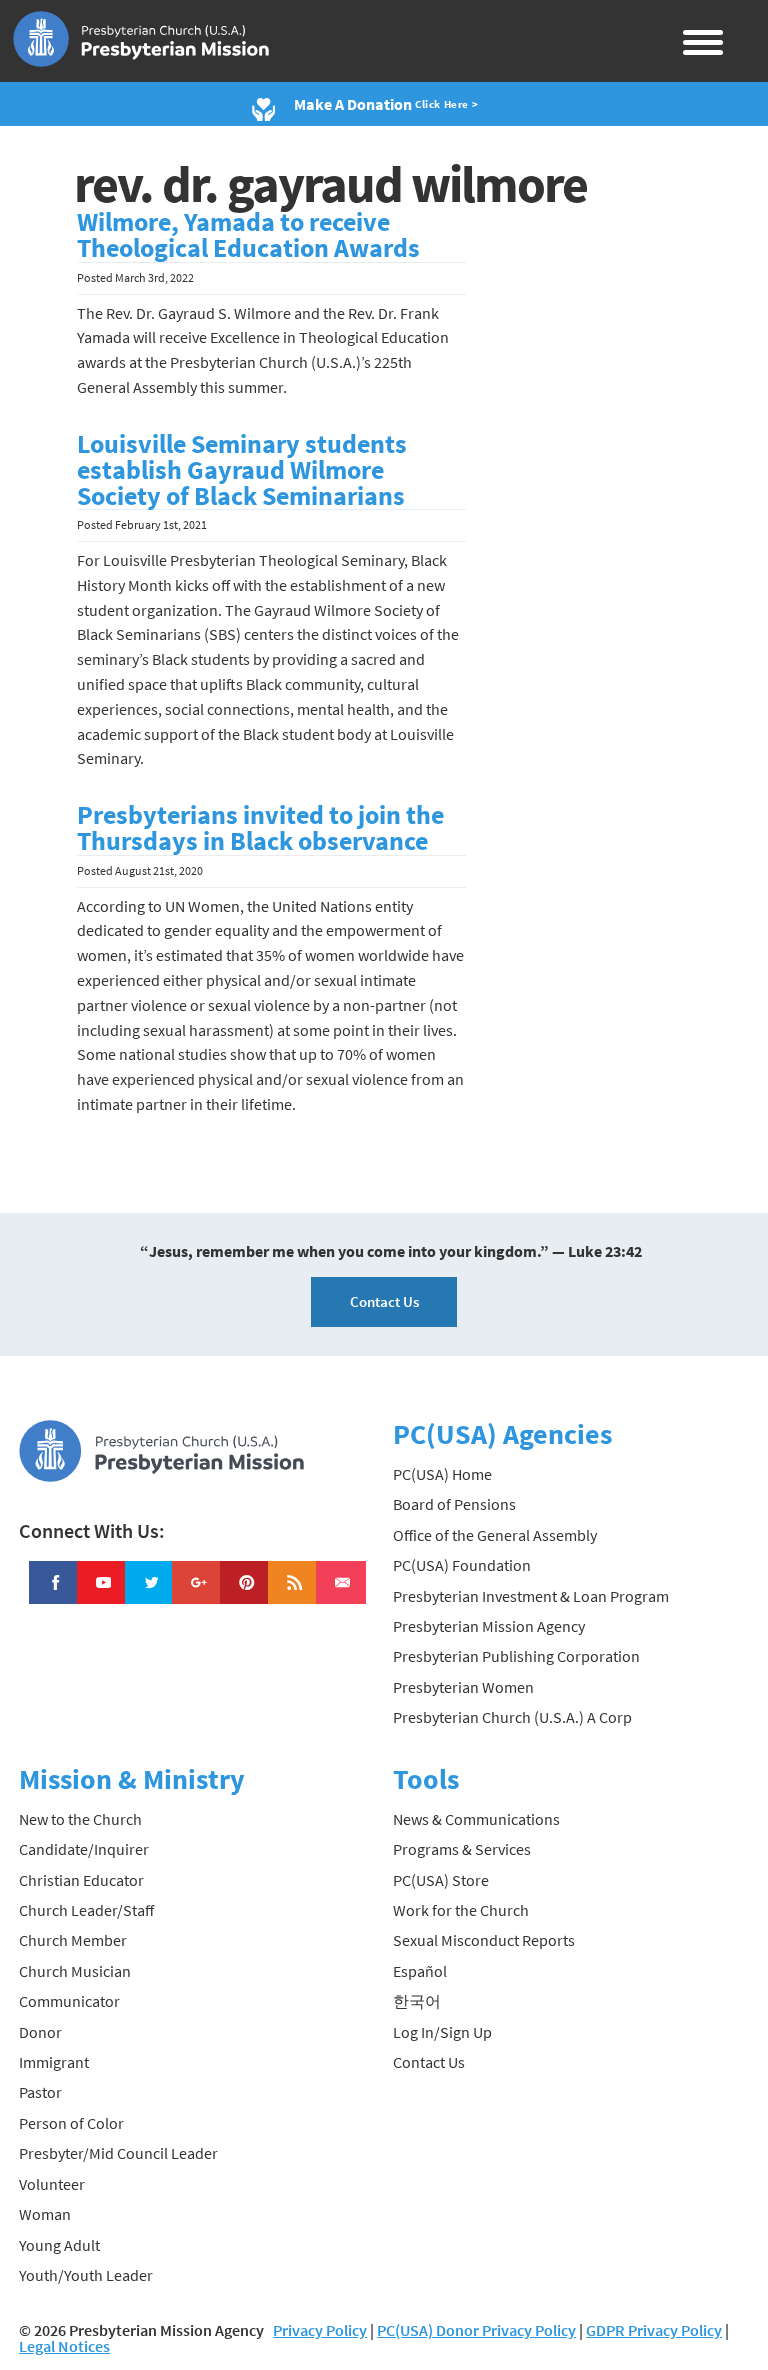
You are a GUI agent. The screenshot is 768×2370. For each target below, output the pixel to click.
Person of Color (71, 2123)
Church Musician (75, 1971)
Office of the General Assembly (495, 1535)
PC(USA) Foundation (462, 1565)
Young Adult (59, 2245)
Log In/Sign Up (442, 2032)
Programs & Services (462, 1849)
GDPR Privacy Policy (654, 2330)
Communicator (69, 2001)
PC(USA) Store (441, 1880)
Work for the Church (461, 1910)
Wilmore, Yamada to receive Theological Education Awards (248, 235)
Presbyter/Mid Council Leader (118, 2153)
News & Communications (476, 1819)
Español (420, 1971)
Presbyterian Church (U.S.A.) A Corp (512, 1717)
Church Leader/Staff (86, 1910)
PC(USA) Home (442, 1474)
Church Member (73, 1940)
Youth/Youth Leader (86, 2275)
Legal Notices (64, 2346)
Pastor (40, 2092)
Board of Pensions (454, 1504)
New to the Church (80, 1819)
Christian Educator (81, 1880)
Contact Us (384, 1301)
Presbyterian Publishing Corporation (516, 1656)
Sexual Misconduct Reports (484, 1940)
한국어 (417, 2001)
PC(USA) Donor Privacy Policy (476, 2330)
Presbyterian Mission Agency (489, 1626)
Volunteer (52, 2184)
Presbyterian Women (463, 1687)
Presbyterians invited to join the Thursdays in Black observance (260, 828)
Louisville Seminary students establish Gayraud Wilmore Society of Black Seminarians (242, 470)
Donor (40, 2032)
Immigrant (54, 2062)
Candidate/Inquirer (84, 1849)
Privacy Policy (320, 2330)
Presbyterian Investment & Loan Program (531, 1596)
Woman (45, 2214)
